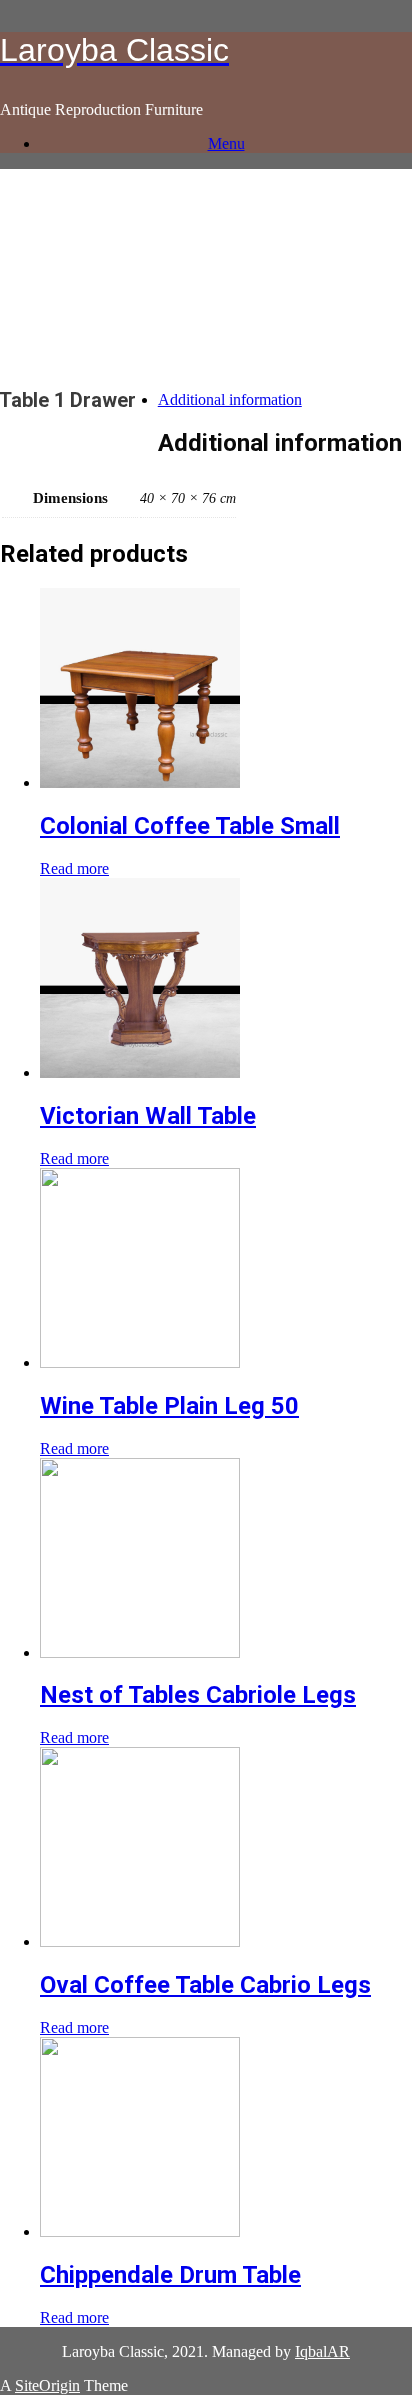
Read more (74, 868)
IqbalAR (322, 2351)
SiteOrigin (47, 2385)
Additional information (230, 399)
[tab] (226, 400)
